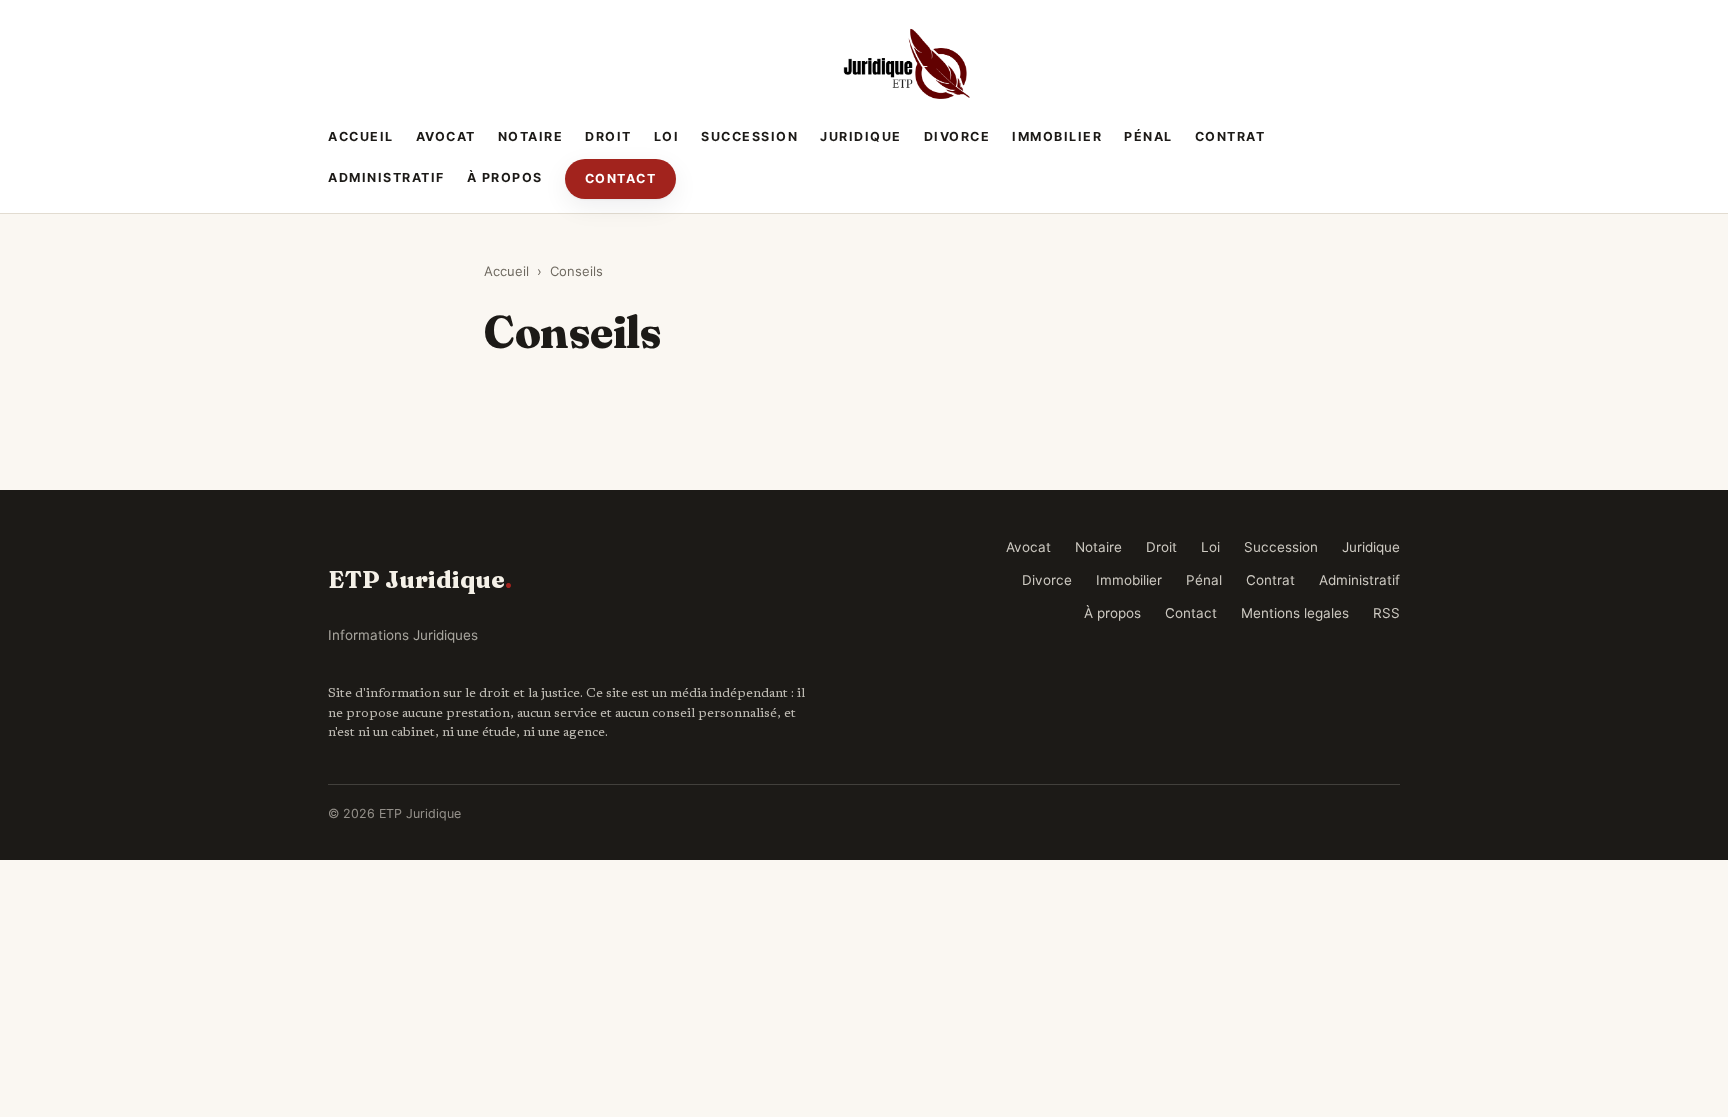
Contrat (1230, 136)
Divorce (957, 136)
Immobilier (1057, 136)
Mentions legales (1295, 613)
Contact (621, 178)
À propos (505, 177)
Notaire (531, 136)
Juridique (861, 136)
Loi (667, 136)
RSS (1386, 613)
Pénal (1148, 136)
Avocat (446, 136)
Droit (608, 136)
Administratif (386, 177)
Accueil (361, 136)
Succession (749, 136)
